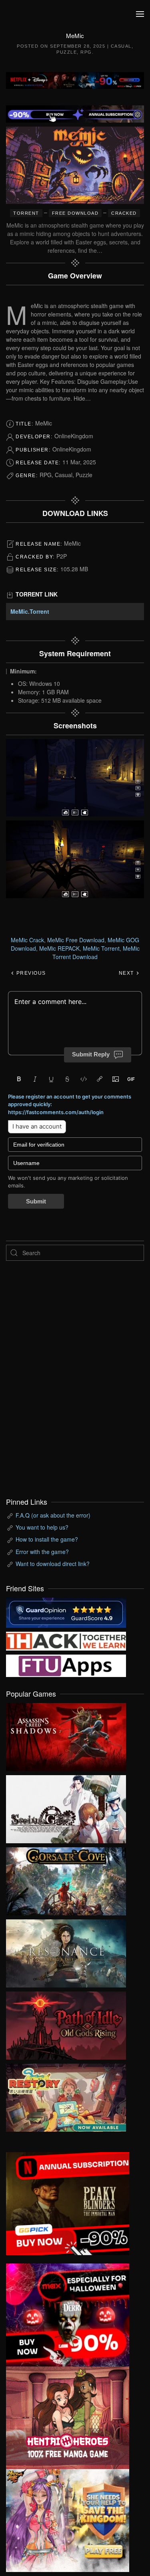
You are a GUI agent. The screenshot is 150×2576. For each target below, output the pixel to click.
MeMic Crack (27, 940)
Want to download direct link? (53, 1564)
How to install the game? (47, 1539)
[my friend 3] (66, 1640)
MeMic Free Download (76, 940)
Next (127, 973)
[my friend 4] (66, 1665)
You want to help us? (42, 1527)
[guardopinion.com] (66, 1612)
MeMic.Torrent (30, 611)
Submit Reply (91, 1054)
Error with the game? (42, 1552)
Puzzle (67, 52)
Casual (121, 46)
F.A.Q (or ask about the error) (53, 1515)
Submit (36, 1201)
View (66, 1735)
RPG (86, 52)
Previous (30, 973)
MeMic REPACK (59, 948)
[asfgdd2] (68, 2417)
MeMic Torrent (101, 948)
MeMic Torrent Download (96, 952)
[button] (140, 14)
